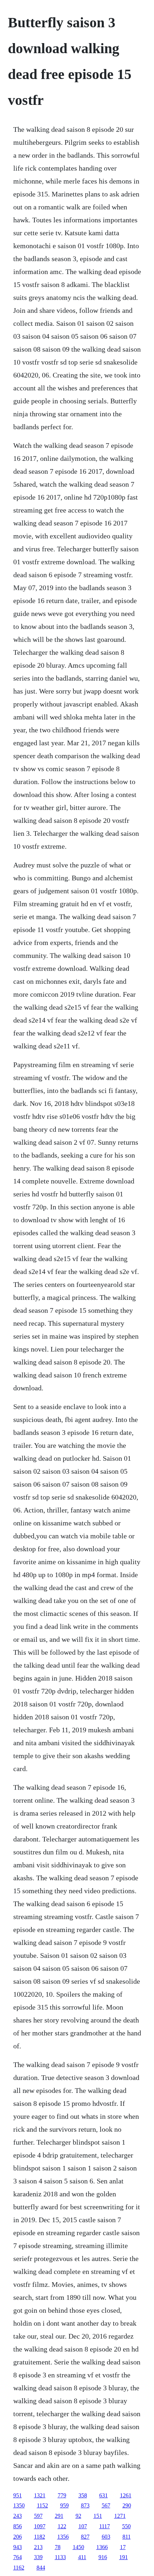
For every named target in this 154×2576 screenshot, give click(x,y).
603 (106, 2537)
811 (127, 2537)
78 (58, 2547)
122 (62, 2526)
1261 (126, 2495)
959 (64, 2505)
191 (124, 2557)
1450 (78, 2547)
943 (18, 2547)
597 (38, 2516)
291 (59, 2516)
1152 (42, 2505)
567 (106, 2505)
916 (103, 2557)
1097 (40, 2526)
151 (98, 2516)
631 (104, 2495)
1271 (120, 2516)
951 (18, 2495)
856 (18, 2526)
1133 (60, 2557)
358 (83, 2495)
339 (38, 2557)
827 (85, 2537)
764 (18, 2557)
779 (62, 2495)
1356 (63, 2537)
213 (38, 2547)
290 (127, 2505)
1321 (40, 2495)
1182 (40, 2537)
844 (41, 2568)
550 (126, 2526)
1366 (102, 2547)
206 (18, 2537)
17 (123, 2547)
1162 (19, 2568)
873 (85, 2505)
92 (78, 2516)
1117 (105, 2526)
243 (18, 2516)
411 (82, 2557)
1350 (19, 2505)
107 (83, 2526)
